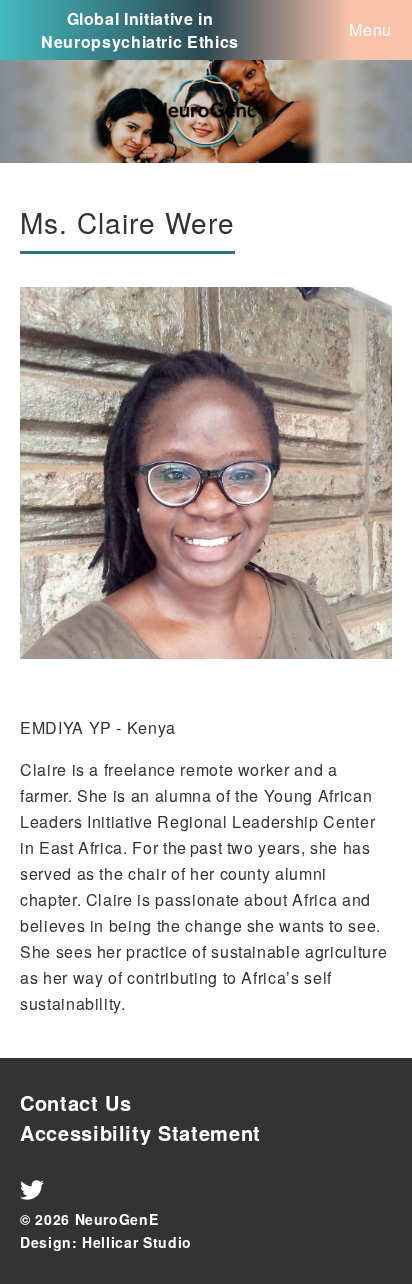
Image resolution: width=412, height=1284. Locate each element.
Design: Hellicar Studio (106, 1242)
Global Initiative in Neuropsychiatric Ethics (140, 30)
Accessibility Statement (140, 1132)
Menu (370, 29)
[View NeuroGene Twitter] (32, 1196)
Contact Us (76, 1102)
